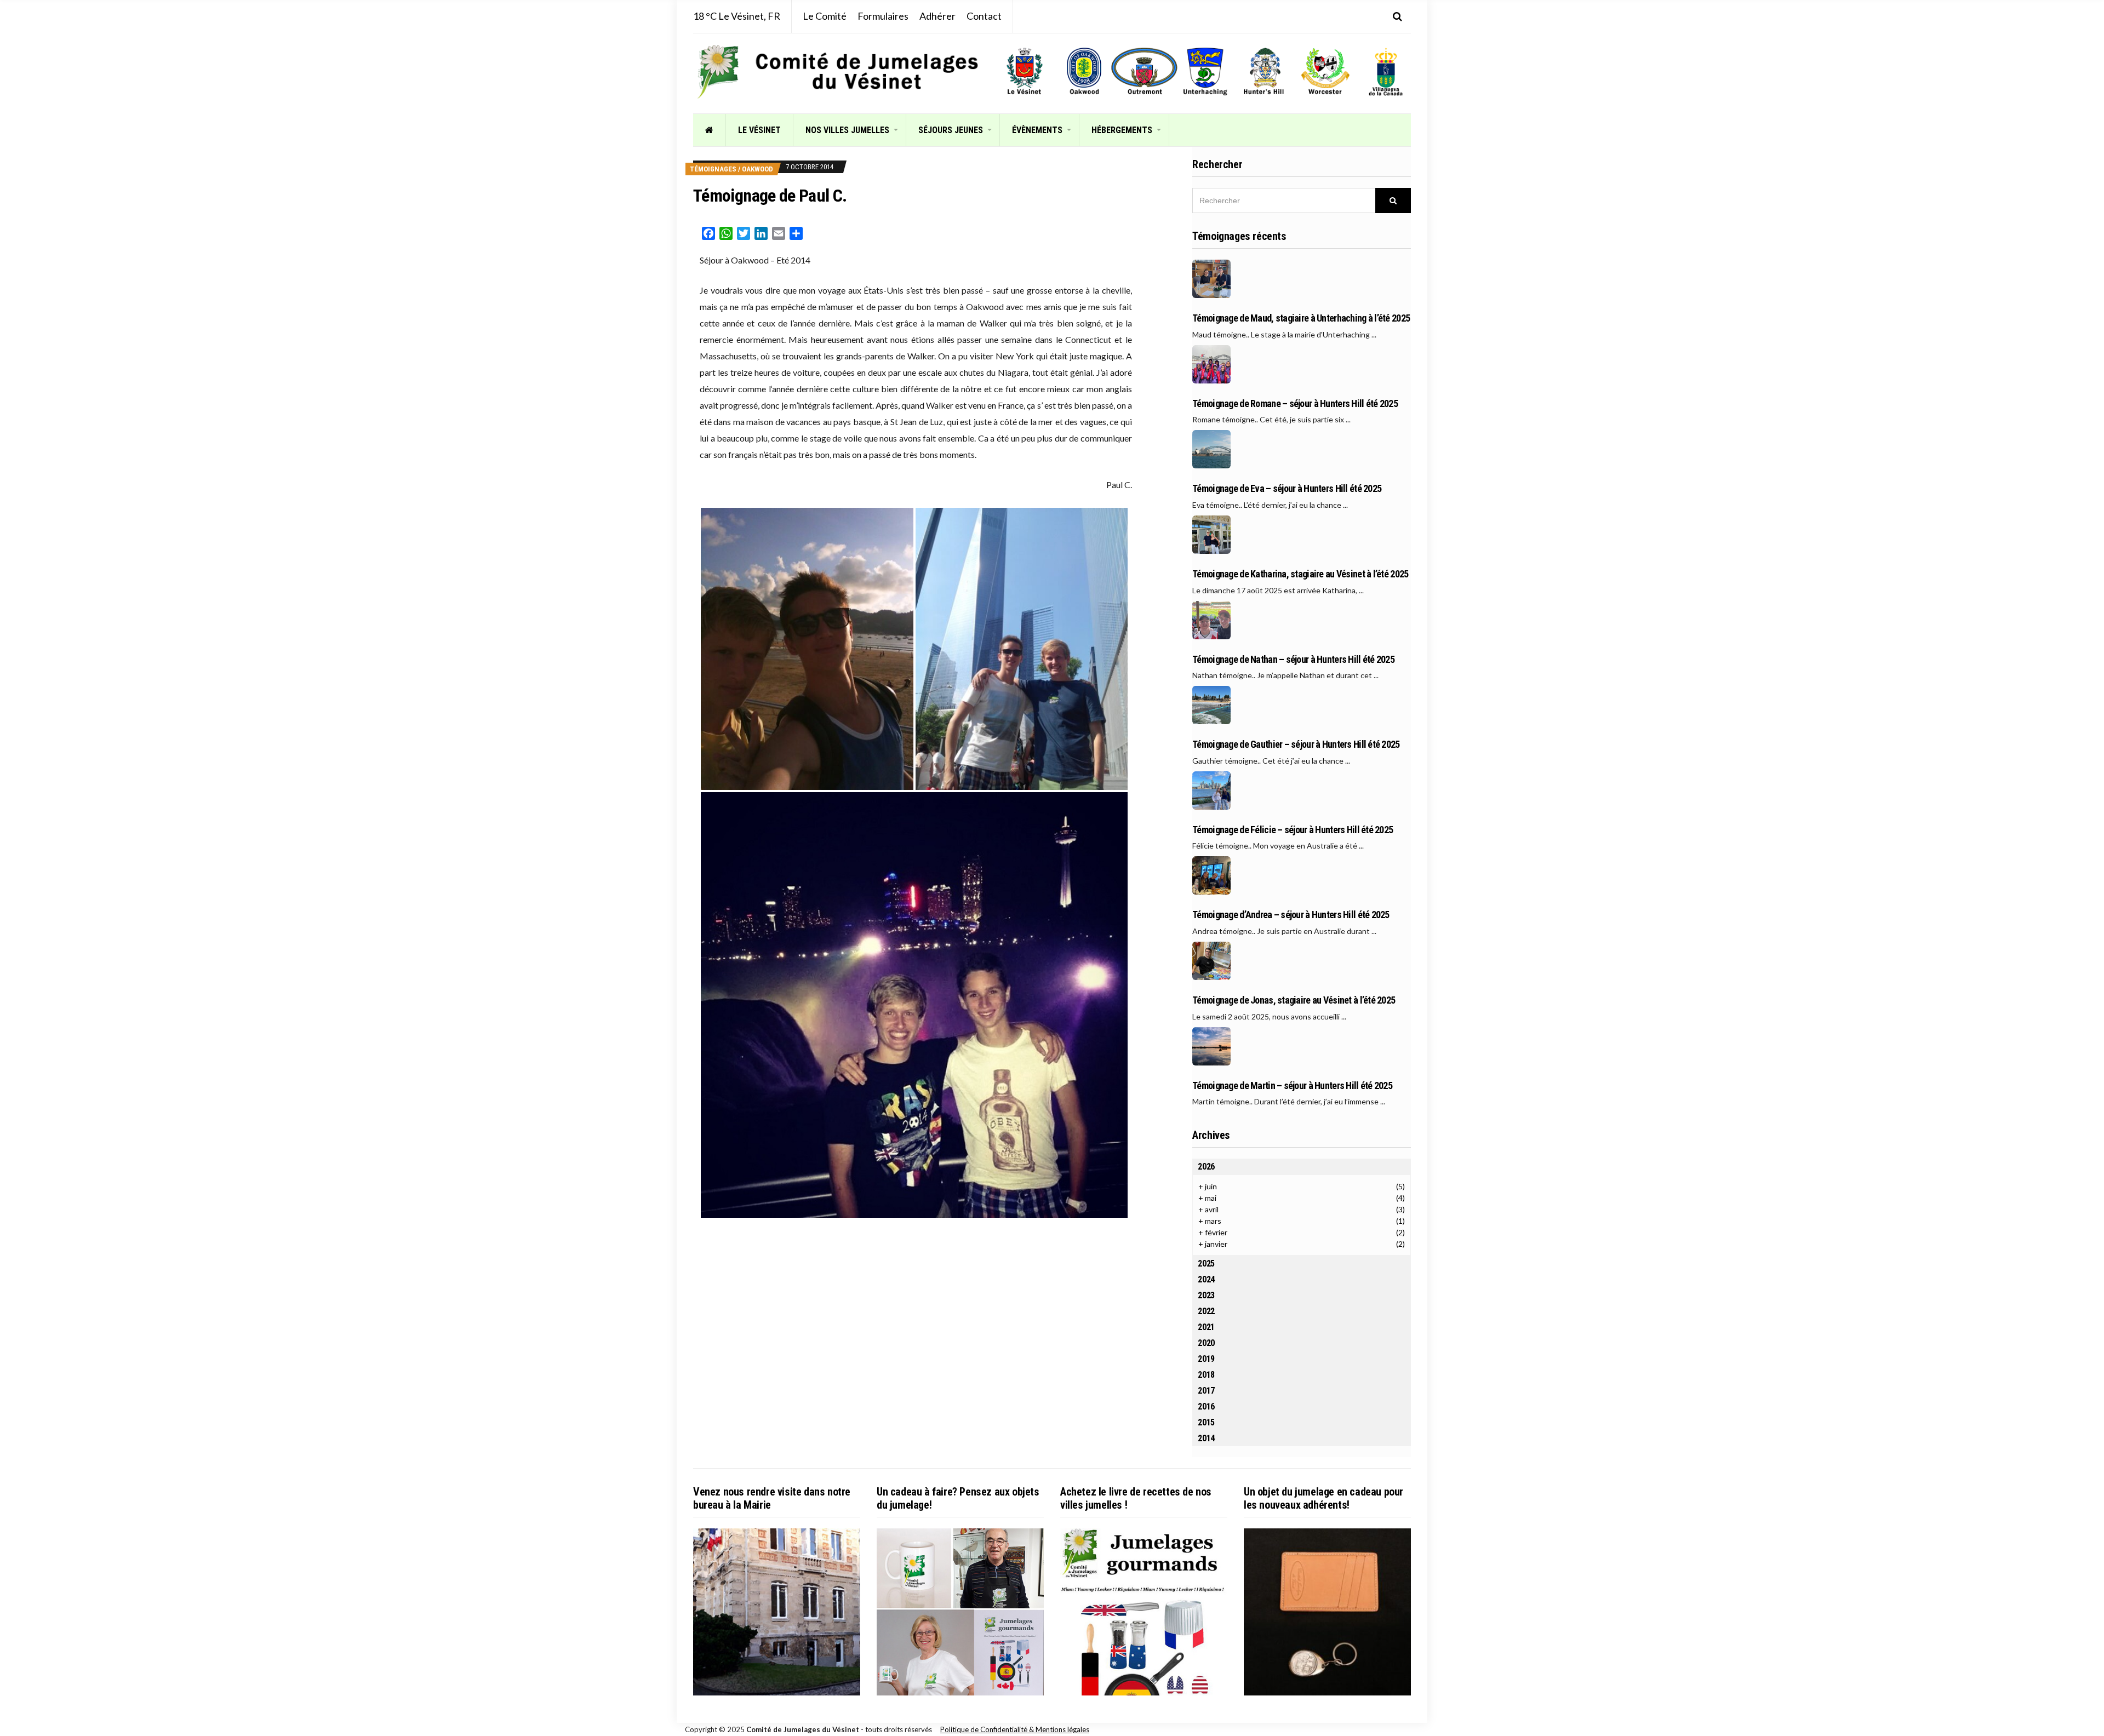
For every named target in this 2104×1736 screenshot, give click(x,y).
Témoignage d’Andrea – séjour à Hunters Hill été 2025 (1291, 915)
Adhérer (937, 16)
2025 (1206, 1264)
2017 (1206, 1391)
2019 (1206, 1359)
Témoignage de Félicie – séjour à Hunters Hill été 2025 (1293, 830)
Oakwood (757, 169)
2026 (1206, 1167)
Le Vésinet (759, 130)
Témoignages (713, 169)
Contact (984, 16)
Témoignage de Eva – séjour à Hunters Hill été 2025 (1287, 489)
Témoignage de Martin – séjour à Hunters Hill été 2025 (1292, 1086)
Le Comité (825, 16)
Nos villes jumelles (847, 130)
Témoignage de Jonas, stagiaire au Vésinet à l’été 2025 (1294, 1000)
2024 (1206, 1279)
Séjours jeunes (951, 130)
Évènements (1037, 130)
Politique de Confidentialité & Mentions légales (1015, 1729)
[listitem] (1024, 71)
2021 (1206, 1327)
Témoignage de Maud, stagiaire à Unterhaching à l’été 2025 (1301, 318)
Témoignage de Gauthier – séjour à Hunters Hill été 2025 (1296, 744)
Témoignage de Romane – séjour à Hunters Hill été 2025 (1295, 404)
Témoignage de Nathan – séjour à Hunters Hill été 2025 (1293, 660)
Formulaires (883, 16)
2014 (1206, 1438)
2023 (1206, 1295)
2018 (1206, 1375)
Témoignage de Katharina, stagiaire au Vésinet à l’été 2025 (1300, 574)
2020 (1206, 1343)
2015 (1206, 1422)
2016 (1206, 1406)
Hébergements (1122, 130)
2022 (1206, 1311)
